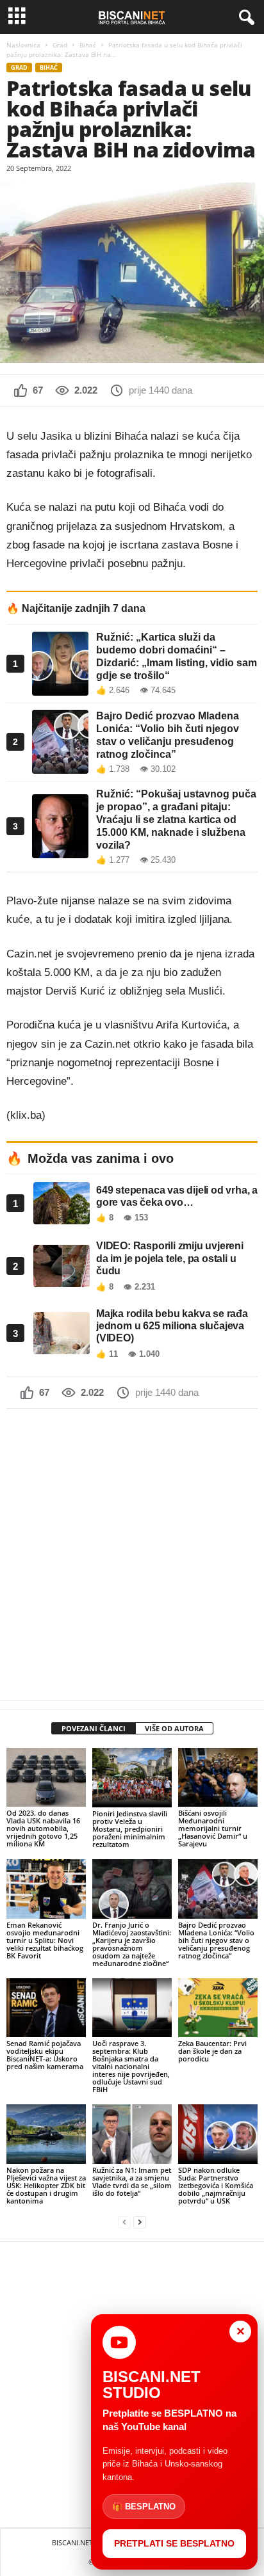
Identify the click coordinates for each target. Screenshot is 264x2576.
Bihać (88, 45)
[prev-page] (124, 2222)
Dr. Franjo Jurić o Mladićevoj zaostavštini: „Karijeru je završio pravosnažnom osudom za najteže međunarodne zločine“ (132, 1944)
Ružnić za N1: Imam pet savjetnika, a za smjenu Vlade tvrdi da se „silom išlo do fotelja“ (132, 2181)
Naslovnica (23, 45)
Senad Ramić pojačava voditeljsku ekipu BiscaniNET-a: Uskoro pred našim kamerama (45, 2055)
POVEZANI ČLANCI (94, 1728)
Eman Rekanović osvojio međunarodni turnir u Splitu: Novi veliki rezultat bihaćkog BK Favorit (45, 1940)
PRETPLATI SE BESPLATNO (174, 2543)
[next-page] (140, 2222)
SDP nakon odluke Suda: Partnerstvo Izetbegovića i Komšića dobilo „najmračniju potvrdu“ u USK (216, 2185)
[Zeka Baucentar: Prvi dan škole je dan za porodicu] (218, 2008)
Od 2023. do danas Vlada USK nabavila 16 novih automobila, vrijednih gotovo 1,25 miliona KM (43, 1828)
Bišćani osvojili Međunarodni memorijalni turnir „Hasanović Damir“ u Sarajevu (213, 1828)
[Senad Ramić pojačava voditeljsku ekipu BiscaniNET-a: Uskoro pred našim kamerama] (46, 2008)
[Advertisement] (132, 1554)
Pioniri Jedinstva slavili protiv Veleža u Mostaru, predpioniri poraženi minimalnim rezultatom (130, 1829)
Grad (60, 45)
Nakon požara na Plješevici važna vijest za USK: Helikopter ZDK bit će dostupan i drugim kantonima (46, 2185)
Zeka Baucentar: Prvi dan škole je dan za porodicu (212, 2051)
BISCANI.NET (72, 2542)
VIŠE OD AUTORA (174, 1728)
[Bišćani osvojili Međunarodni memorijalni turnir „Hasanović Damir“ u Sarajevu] (218, 1778)
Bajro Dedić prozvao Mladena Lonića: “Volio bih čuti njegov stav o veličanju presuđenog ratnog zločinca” (216, 1940)
